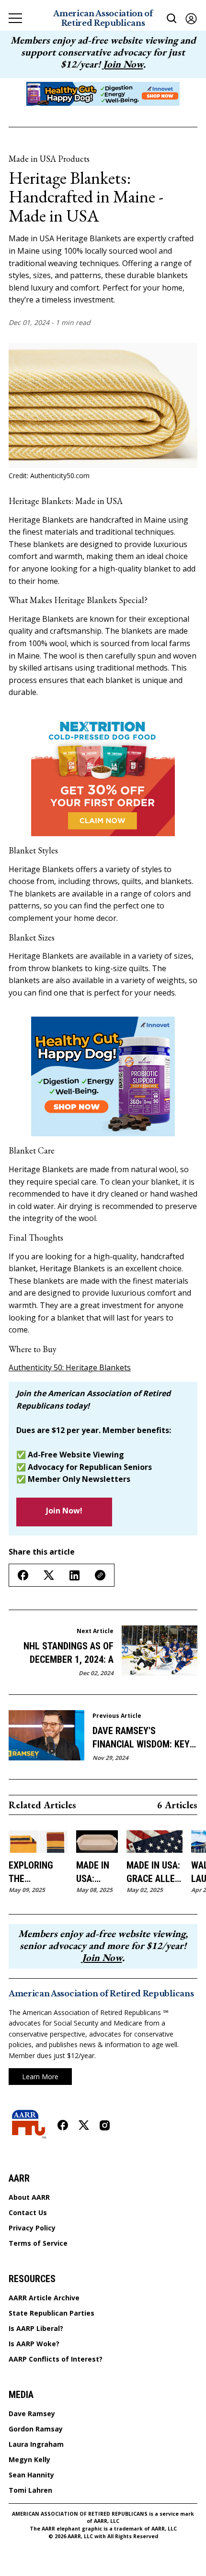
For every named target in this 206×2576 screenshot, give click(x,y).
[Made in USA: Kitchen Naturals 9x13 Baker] (97, 1842)
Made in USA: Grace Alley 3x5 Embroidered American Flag (154, 1872)
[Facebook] (63, 2125)
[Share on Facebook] (23, 1575)
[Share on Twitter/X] (49, 1575)
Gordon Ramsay (36, 2429)
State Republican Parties (51, 2313)
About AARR (29, 2197)
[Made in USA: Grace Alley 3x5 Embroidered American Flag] (154, 1842)
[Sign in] (191, 18)
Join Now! (64, 1511)
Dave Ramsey (32, 2414)
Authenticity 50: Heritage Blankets (70, 1367)
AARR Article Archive (44, 2298)
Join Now (123, 64)
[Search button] (172, 18)
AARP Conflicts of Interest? (56, 2359)
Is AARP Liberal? (36, 2329)
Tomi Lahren (30, 2490)
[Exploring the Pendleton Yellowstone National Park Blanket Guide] (38, 1842)
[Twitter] (84, 2125)
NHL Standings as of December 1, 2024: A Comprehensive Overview (69, 1653)
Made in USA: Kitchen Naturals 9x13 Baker (97, 1872)
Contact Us (28, 2213)
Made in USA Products (49, 159)
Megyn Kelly (29, 2460)
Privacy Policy (32, 2228)
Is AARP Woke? (34, 2344)
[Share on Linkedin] (74, 1575)
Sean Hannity (31, 2475)
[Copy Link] (100, 1575)
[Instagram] (105, 2125)
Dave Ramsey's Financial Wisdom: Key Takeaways (141, 1738)
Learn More (40, 2077)
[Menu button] (15, 18)
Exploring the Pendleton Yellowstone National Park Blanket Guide (38, 1872)
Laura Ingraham (36, 2444)
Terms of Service (38, 2243)
